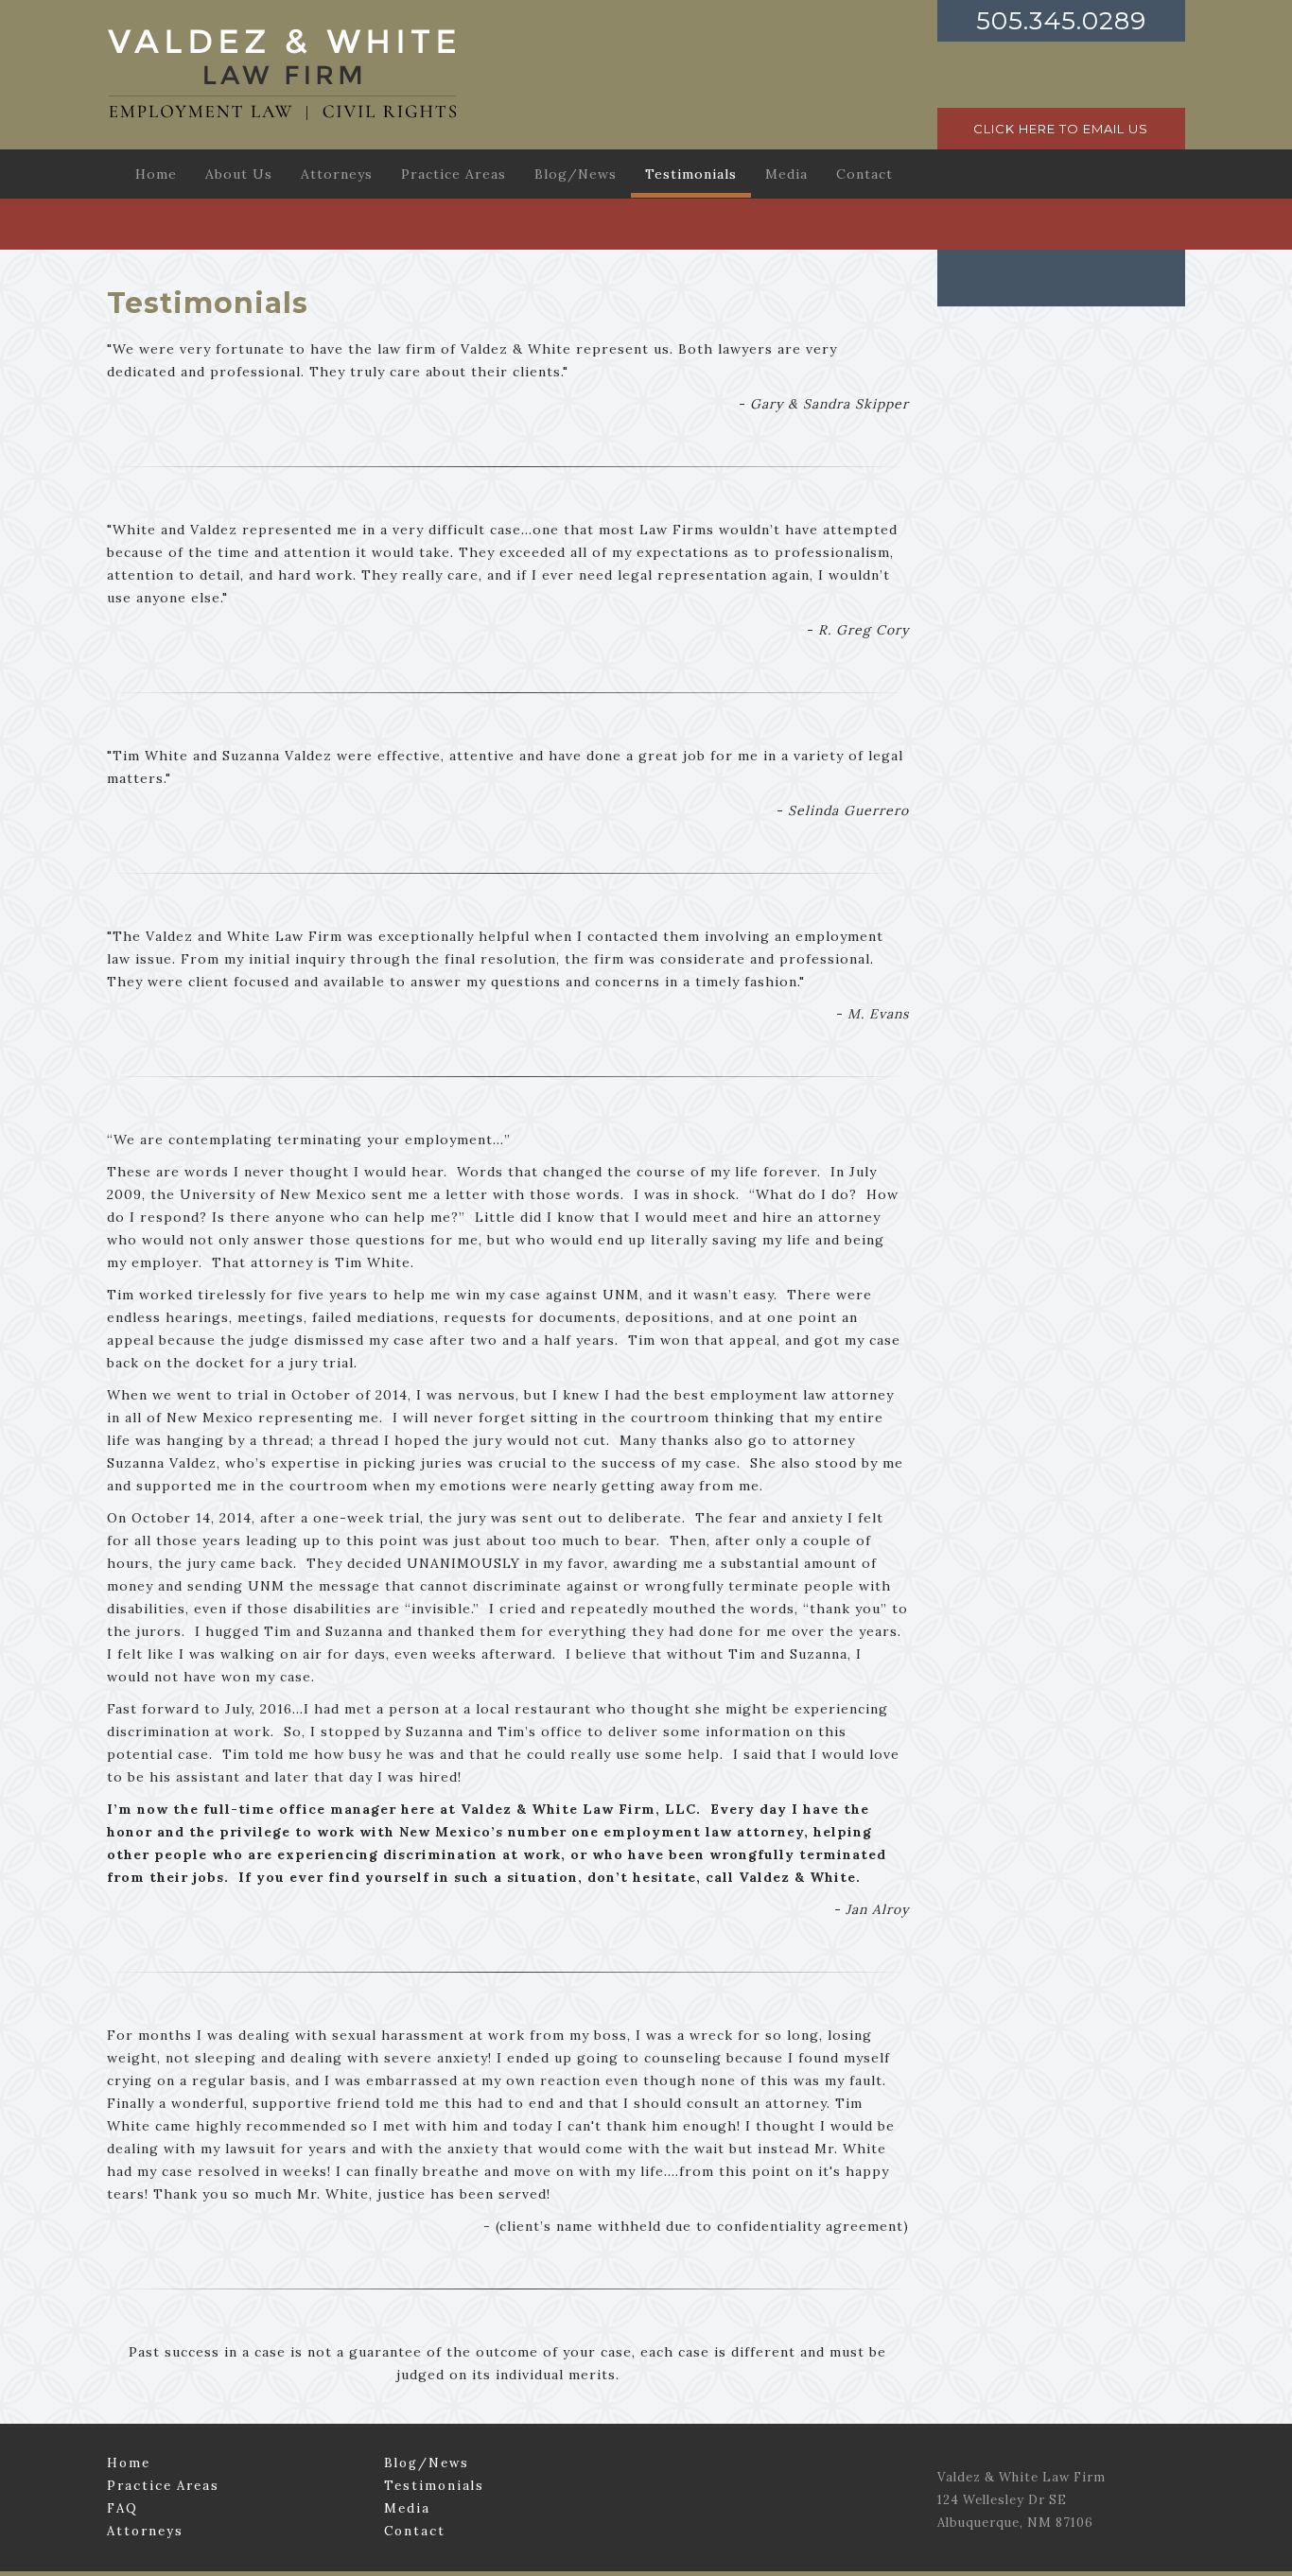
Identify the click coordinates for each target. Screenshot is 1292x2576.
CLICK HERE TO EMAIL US (1061, 129)
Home (129, 2463)
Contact (415, 2531)
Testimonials (434, 2486)
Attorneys (145, 2531)
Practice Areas (163, 2486)
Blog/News (427, 2463)
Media (407, 2508)
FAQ (122, 2508)
